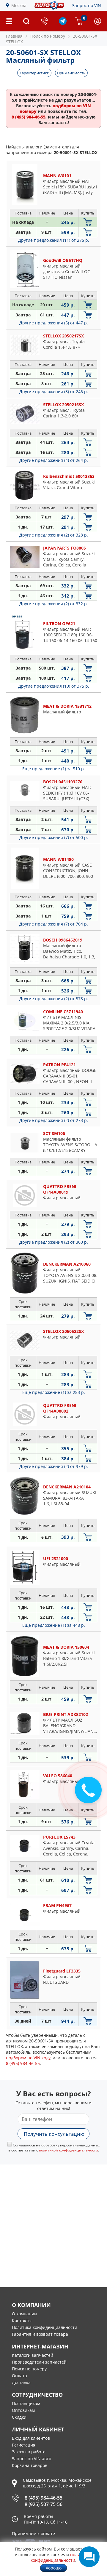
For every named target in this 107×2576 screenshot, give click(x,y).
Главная (14, 36)
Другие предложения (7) (54, 837)
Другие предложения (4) (54, 460)
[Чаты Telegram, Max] (89, 2557)
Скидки (19, 2417)
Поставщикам (26, 2403)
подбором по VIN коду (28, 2058)
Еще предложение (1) (54, 769)
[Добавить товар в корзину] (88, 222)
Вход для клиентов (31, 2438)
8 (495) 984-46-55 (44, 2498)
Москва (19, 5)
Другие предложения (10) (54, 686)
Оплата (19, 2376)
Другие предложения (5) (54, 323)
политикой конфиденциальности (69, 2150)
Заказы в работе (29, 2452)
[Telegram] (63, 23)
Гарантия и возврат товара (40, 2334)
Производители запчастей (39, 2362)
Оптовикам (23, 2410)
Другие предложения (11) (54, 240)
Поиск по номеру (29, 2369)
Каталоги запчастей (33, 2355)
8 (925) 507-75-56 (44, 2504)
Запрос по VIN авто (32, 2459)
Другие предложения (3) (54, 392)
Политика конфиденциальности (45, 2327)
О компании (24, 2314)
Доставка (21, 2382)
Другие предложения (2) (54, 535)
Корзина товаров (30, 2465)
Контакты (22, 2320)
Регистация (24, 2445)
